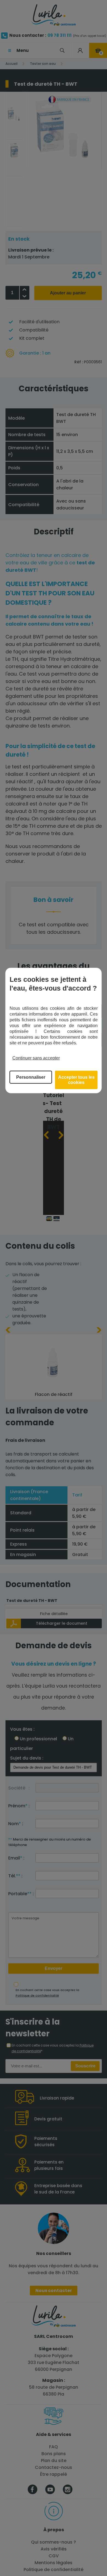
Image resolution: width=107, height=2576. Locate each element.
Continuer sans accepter (36, 1058)
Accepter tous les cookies (76, 1080)
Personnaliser (31, 1077)
